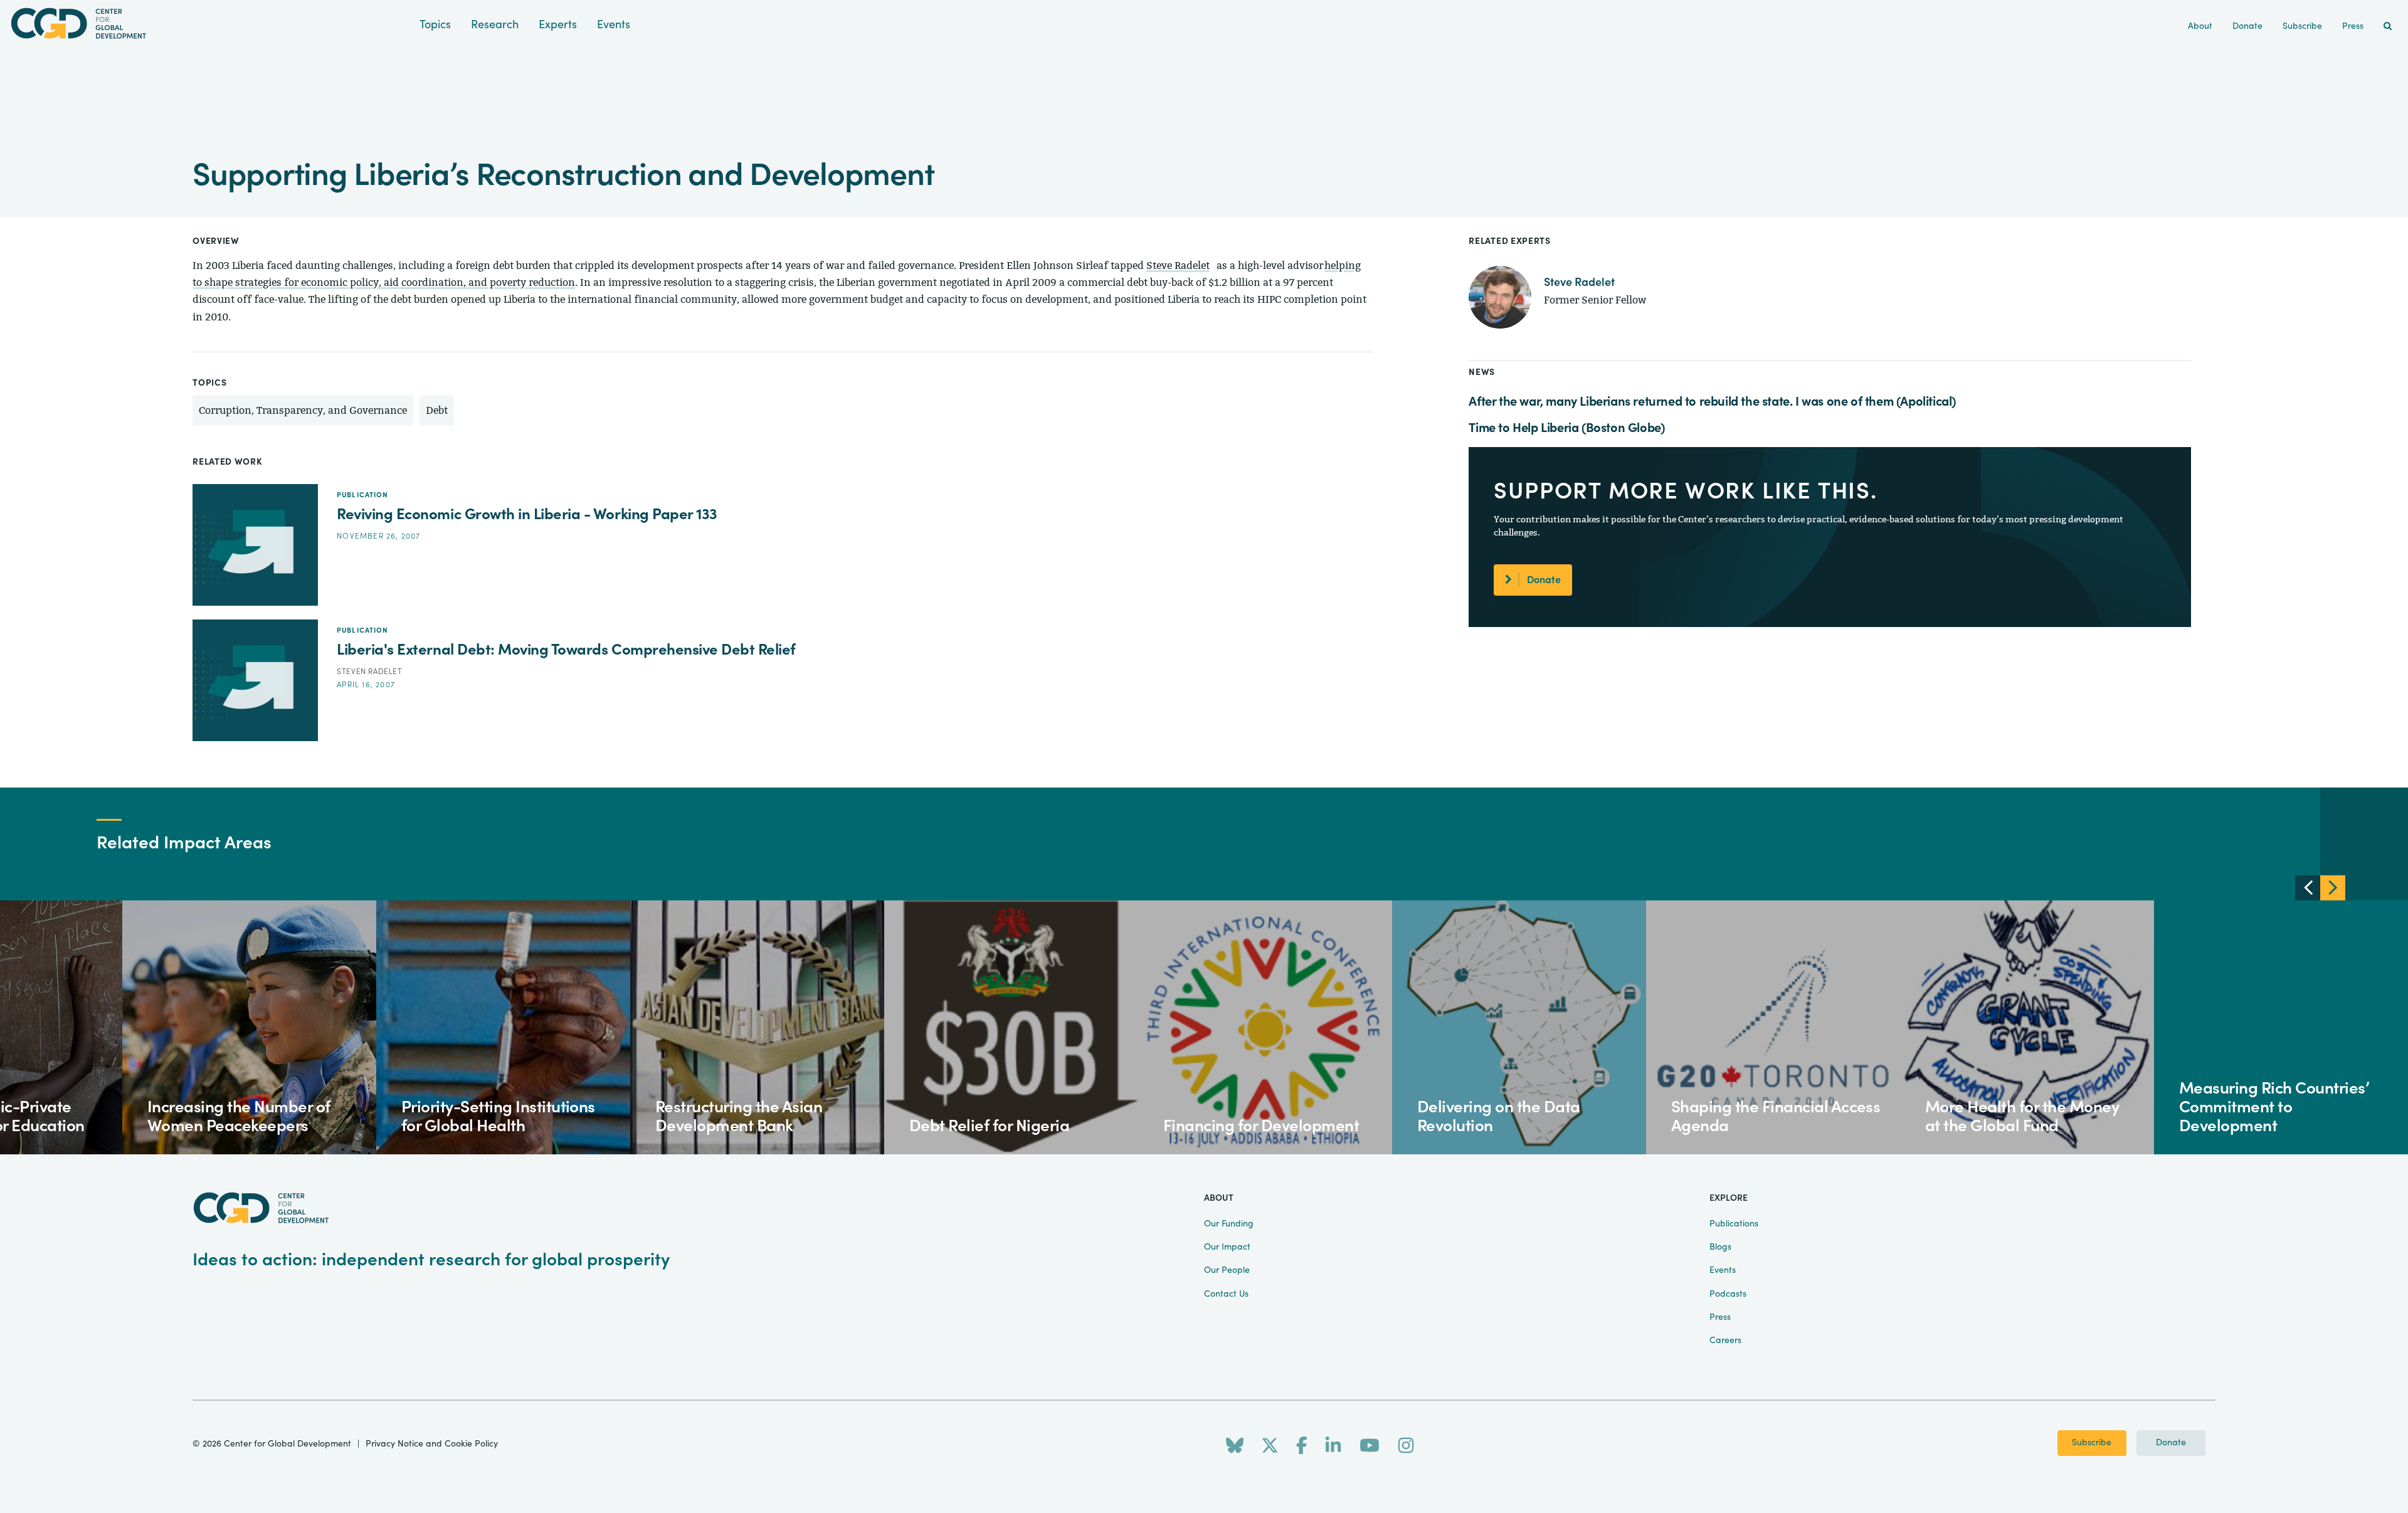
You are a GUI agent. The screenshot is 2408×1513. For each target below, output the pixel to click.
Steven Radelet (369, 672)
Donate (1544, 580)
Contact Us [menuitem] (1226, 1294)
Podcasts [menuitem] (1728, 1294)
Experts (558, 25)
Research (495, 25)
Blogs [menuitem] (1720, 1247)
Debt (437, 410)
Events (614, 25)
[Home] (210, 24)
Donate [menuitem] (2247, 26)
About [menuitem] (2200, 26)
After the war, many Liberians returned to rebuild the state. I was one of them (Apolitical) (1712, 402)
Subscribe (2092, 1443)
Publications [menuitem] (1734, 1224)
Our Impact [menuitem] (1227, 1247)
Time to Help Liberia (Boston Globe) (1566, 428)
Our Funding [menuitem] (1229, 1224)
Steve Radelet (1178, 266)
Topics (435, 25)
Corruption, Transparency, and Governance (303, 410)
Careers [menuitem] (1725, 1341)
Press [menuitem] (2353, 26)
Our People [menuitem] (1227, 1270)
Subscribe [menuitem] (2302, 26)
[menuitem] (2388, 27)
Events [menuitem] (1723, 1270)
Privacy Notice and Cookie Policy (432, 1444)
